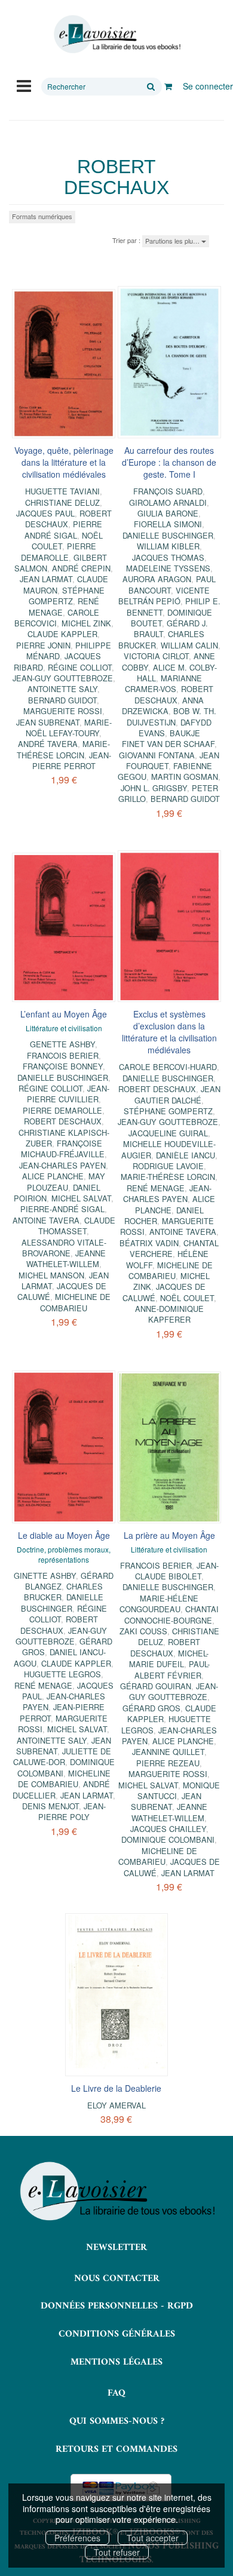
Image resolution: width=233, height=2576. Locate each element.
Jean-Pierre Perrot (72, 760)
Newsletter (116, 2248)
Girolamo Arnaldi (168, 502)
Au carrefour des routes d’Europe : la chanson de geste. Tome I (169, 462)
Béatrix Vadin (149, 1243)
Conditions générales (117, 2334)
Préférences (77, 2538)
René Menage (156, 1188)
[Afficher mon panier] (168, 86)
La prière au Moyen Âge (169, 1535)
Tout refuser (117, 2552)
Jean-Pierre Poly (72, 1811)
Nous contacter (117, 2279)
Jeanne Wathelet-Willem (66, 1258)
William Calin (189, 645)
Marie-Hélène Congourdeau (159, 1604)
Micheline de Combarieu (75, 1302)
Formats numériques (42, 216)
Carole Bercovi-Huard (168, 1067)
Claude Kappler (62, 634)
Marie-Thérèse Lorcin (63, 749)
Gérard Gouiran (156, 1686)
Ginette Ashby (45, 1576)
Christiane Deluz (62, 502)
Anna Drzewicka (163, 706)
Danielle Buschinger (168, 535)
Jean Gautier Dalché (177, 1094)
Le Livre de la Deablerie (116, 2088)
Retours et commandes (116, 2449)
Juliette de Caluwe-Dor (62, 1756)
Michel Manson (51, 1275)
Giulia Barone (168, 513)
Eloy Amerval (116, 2105)
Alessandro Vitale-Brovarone (64, 1248)
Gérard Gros (151, 1708)
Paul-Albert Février (172, 1669)
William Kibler (168, 546)
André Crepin (81, 568)
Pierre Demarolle (59, 551)
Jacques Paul (45, 513)
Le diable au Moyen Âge (64, 1535)
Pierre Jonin (43, 645)
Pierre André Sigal (63, 529)
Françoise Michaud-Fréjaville (63, 1149)
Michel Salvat (81, 1198)
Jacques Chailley (168, 1829)
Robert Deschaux (174, 694)
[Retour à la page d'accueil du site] (116, 34)
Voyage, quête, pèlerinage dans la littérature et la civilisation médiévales (64, 462)
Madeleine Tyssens (168, 568)
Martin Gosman (185, 777)
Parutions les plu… (173, 241)
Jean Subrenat (48, 722)
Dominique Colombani (168, 1839)
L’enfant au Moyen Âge (64, 1014)
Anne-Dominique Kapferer (169, 1314)
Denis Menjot (50, 1806)
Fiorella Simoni (168, 524)
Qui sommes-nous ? (117, 2421)
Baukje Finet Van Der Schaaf (168, 738)
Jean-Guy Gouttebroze (63, 678)
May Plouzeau (66, 1181)
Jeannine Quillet (168, 1752)
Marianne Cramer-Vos (163, 683)
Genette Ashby (62, 1044)
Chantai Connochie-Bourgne (172, 1614)
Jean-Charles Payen (62, 1165)
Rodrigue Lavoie (168, 1166)
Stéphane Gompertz (67, 596)
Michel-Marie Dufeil (169, 1659)
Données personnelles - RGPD (117, 2306)
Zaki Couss (143, 1631)
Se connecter (208, 86)
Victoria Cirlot (156, 656)
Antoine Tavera (46, 1220)
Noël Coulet (187, 1298)
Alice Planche (53, 1176)
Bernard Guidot (62, 700)
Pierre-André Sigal (62, 1209)
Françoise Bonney (63, 1066)
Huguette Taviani (62, 491)
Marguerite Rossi (63, 711)
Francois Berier (63, 1055)
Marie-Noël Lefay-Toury (69, 728)
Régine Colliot (80, 667)
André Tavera (48, 744)
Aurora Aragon (157, 579)
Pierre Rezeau (168, 1763)
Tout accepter (153, 2538)
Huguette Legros (62, 1674)
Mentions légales (116, 2362)
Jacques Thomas (168, 557)
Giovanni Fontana (157, 755)
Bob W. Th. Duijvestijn (171, 716)
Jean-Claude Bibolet (177, 1571)
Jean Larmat (46, 579)
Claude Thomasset (77, 1226)
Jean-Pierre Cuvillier (68, 1094)
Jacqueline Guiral (168, 1133)
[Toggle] (24, 85)
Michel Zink (86, 623)
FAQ (116, 2393)
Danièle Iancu (186, 1155)
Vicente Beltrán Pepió (164, 596)
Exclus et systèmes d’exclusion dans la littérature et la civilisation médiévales (169, 1032)
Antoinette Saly (62, 689)
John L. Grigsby (154, 788)
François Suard (168, 491)
